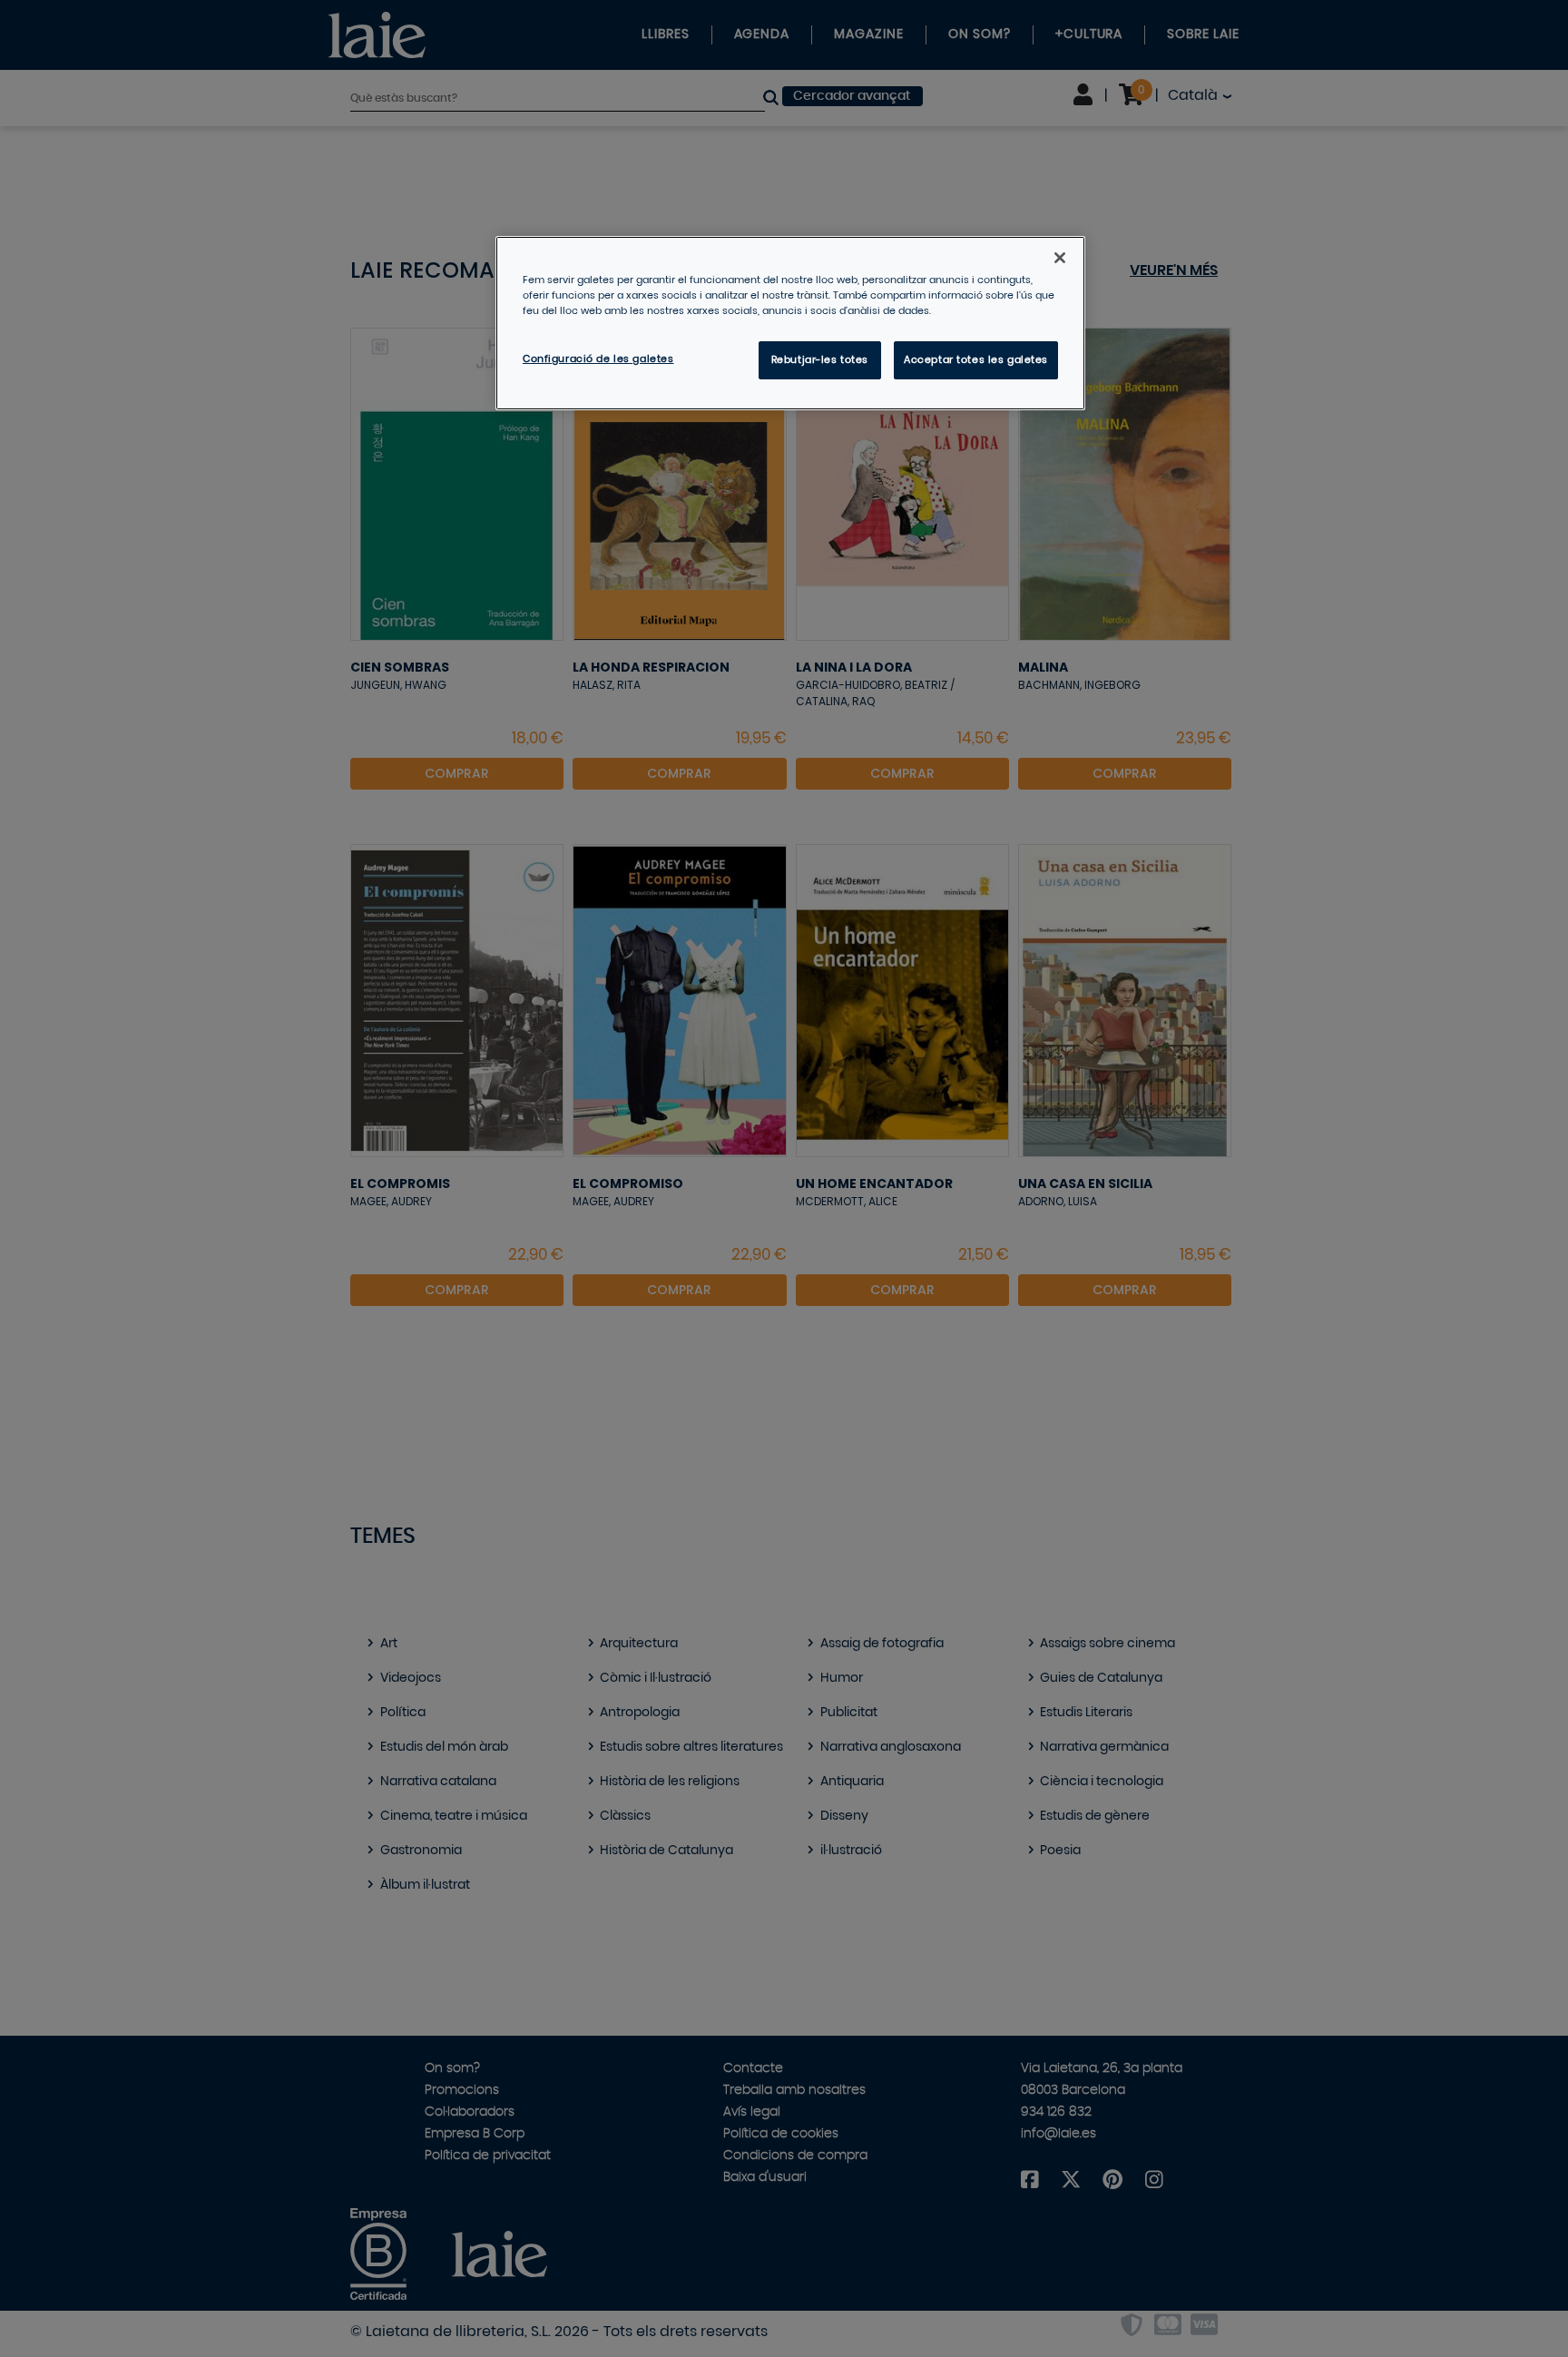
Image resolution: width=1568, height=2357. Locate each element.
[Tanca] (1060, 258)
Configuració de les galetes (598, 359)
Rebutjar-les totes (820, 360)
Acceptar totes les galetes (976, 360)
